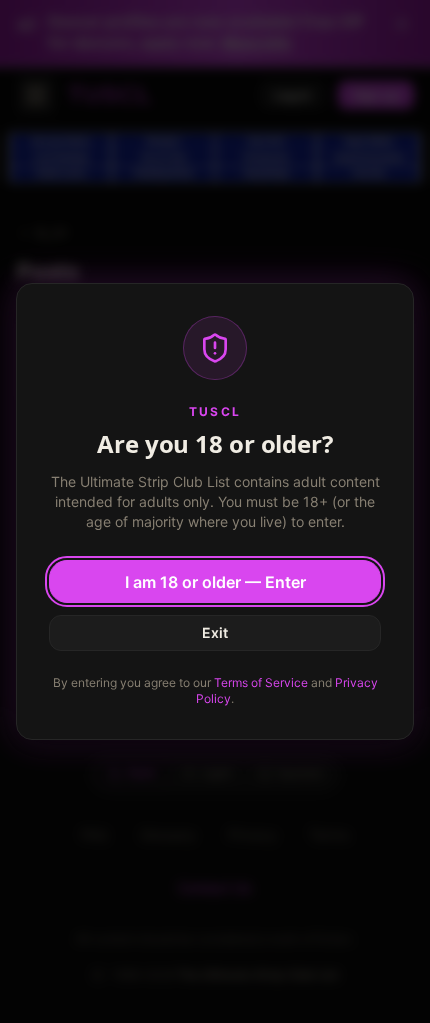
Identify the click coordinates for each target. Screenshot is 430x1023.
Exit (215, 632)
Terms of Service (261, 682)
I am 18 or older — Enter (215, 582)
